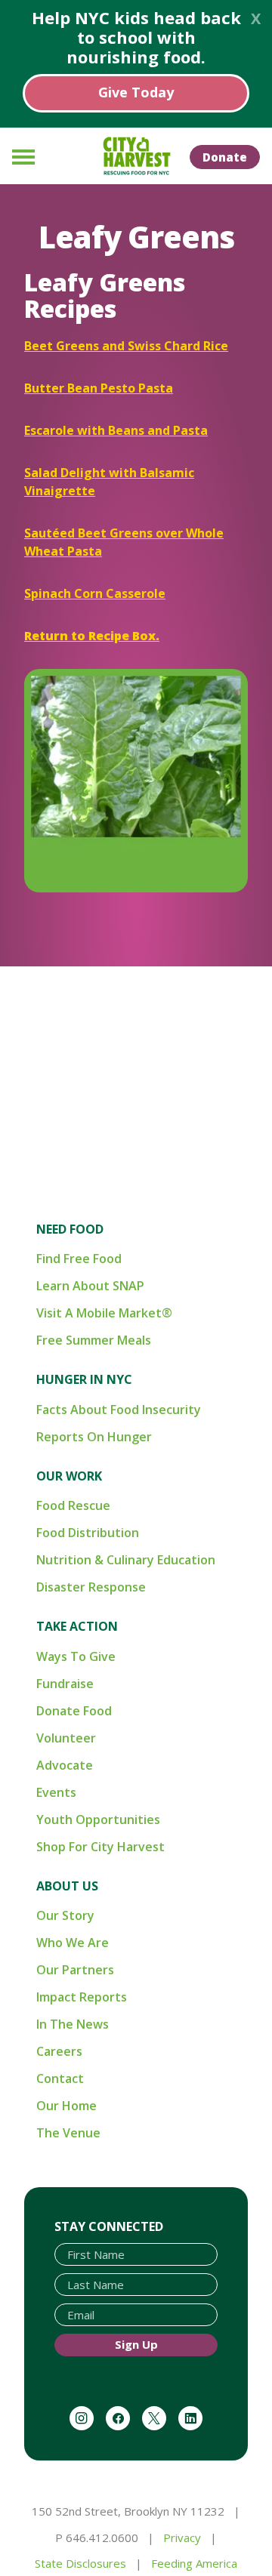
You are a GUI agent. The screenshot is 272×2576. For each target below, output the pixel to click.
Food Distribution (88, 1533)
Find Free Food (79, 1259)
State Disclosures (80, 2563)
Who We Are (73, 1943)
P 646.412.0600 (97, 2537)
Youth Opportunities (98, 1820)
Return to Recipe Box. (92, 636)
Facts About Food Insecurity (119, 1410)
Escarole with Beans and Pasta (116, 430)
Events (56, 1792)
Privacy (182, 2537)
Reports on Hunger (94, 1437)
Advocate (65, 1765)
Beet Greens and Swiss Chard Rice (126, 346)
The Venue (68, 2133)
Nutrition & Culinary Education (126, 1560)
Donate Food (74, 1711)
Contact (60, 2078)
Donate (225, 157)
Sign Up (136, 2344)
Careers (59, 2051)
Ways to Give (76, 1656)
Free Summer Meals (94, 1340)
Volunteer (66, 1738)
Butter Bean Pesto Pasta (99, 388)
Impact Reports (82, 1997)
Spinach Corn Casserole (95, 593)
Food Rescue (73, 1505)
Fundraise (65, 1684)
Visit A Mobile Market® (104, 1313)
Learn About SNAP (90, 1286)
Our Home (66, 2106)
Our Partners (75, 1970)
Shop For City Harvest (100, 1847)
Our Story (65, 1915)
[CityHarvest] (136, 156)
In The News (73, 2024)
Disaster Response (91, 1587)
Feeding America (194, 2563)
